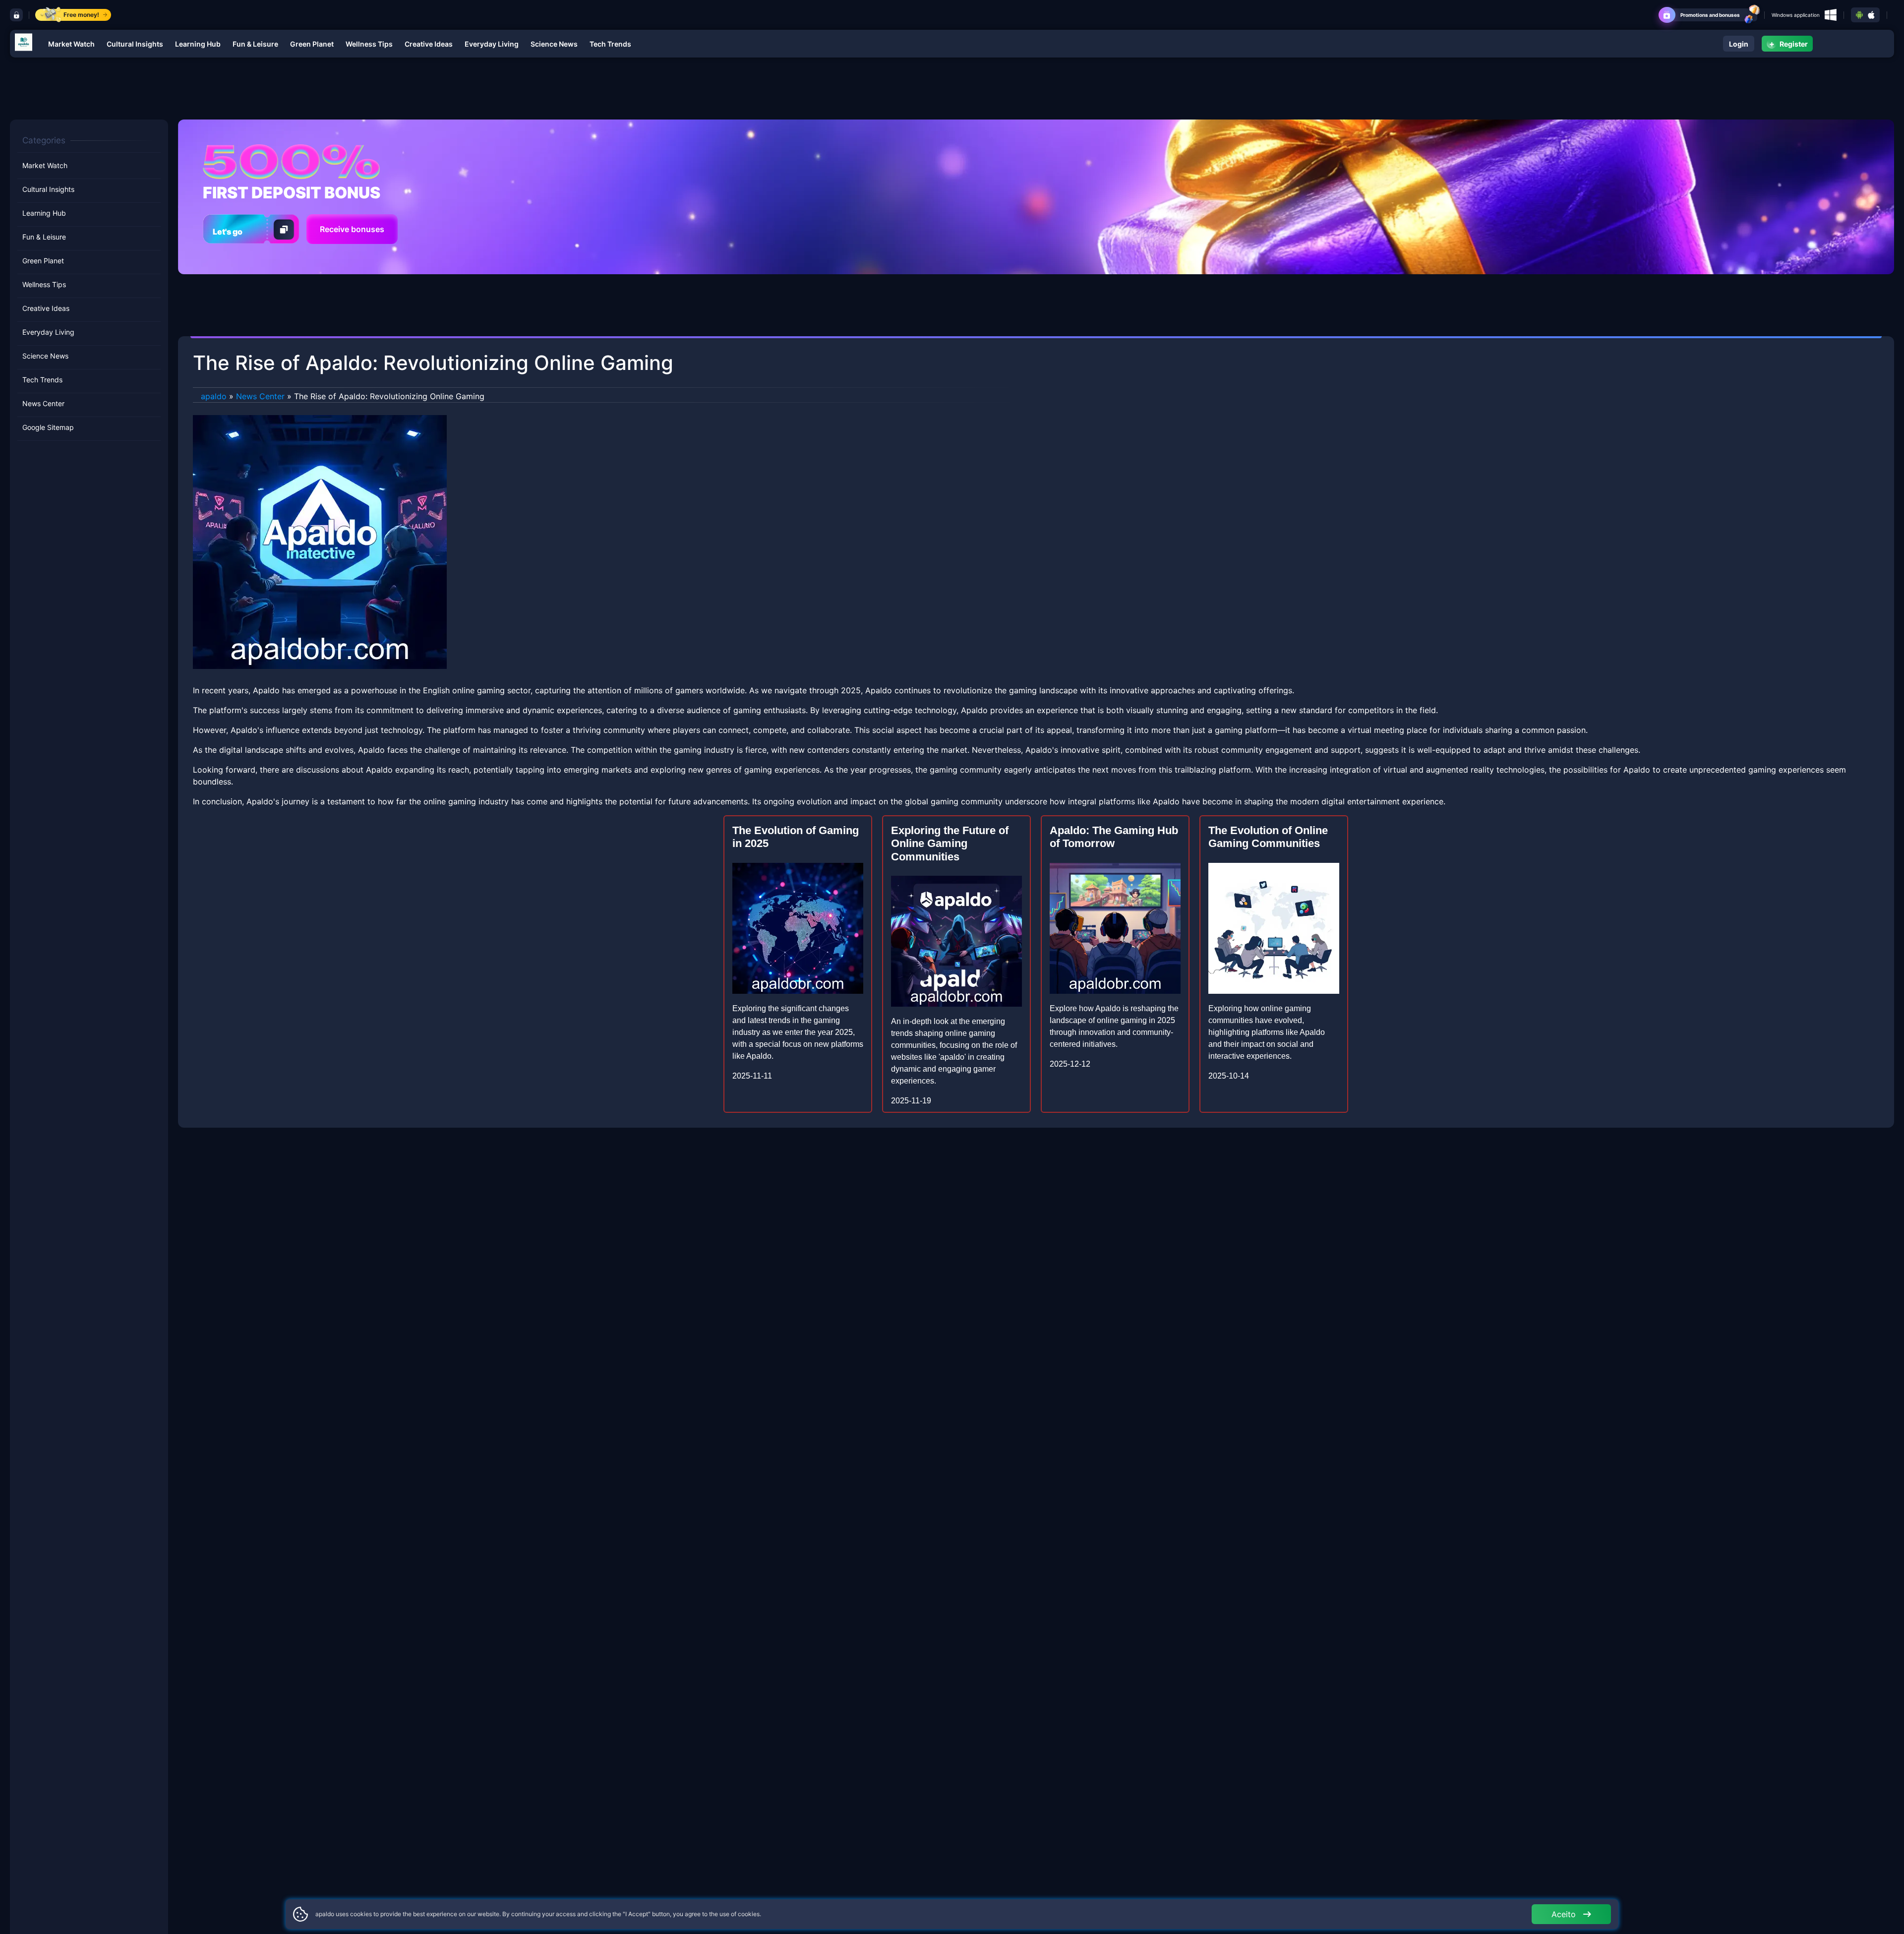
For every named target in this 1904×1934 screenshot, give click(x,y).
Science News (554, 44)
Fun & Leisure (255, 44)
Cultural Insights (135, 44)
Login (1739, 44)
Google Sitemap (48, 427)
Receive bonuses (352, 229)
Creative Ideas (429, 44)
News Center (43, 403)
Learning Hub (198, 44)
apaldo (214, 396)
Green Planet (312, 44)
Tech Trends (610, 44)
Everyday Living (492, 44)
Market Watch (71, 44)
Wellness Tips (369, 44)
